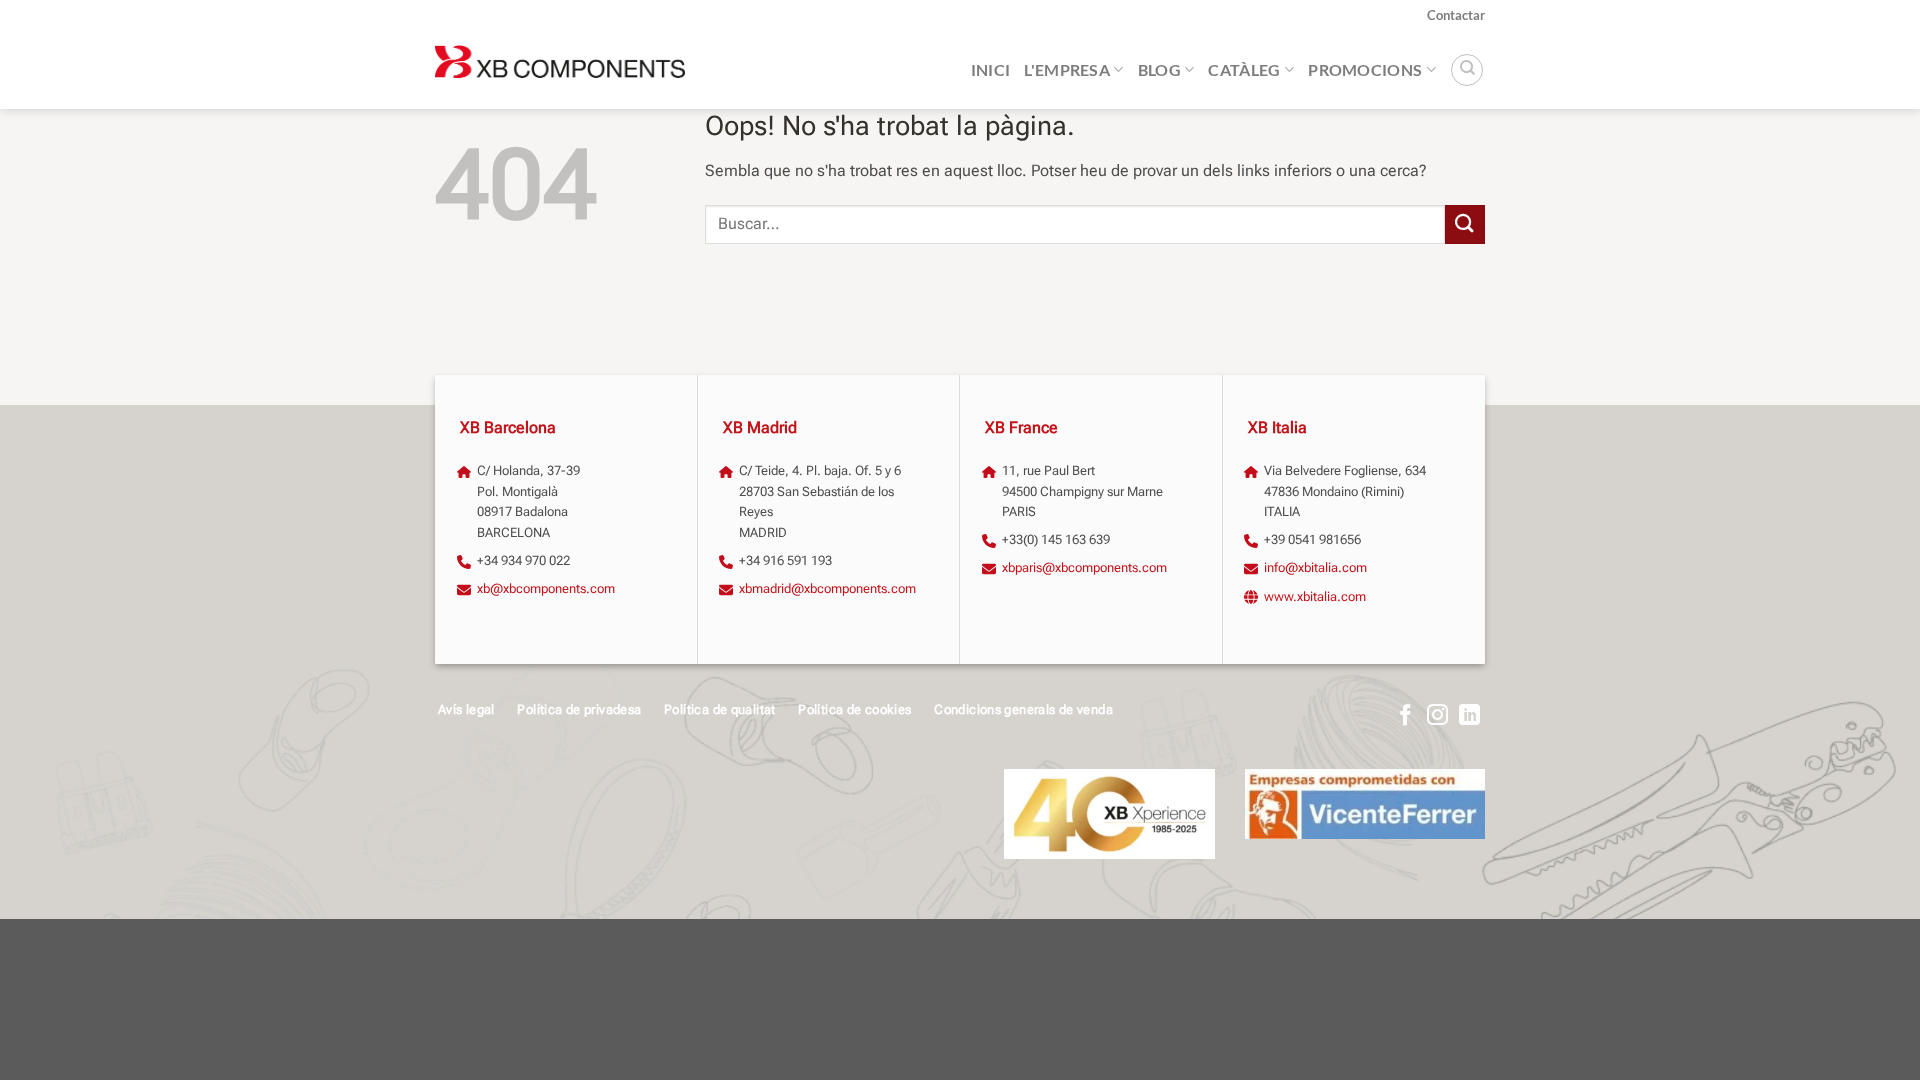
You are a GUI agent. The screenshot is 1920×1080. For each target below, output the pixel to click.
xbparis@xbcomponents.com (1084, 567)
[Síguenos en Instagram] (1437, 716)
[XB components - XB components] (560, 70)
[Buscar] (1467, 70)
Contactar (1456, 15)
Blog (1159, 69)
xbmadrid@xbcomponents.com (827, 588)
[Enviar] (1465, 224)
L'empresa (1067, 69)
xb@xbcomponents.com (546, 588)
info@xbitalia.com (1315, 567)
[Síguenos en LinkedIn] (1469, 716)
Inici (991, 69)
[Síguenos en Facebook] (1405, 716)
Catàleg (1244, 69)
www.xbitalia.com (1315, 596)
